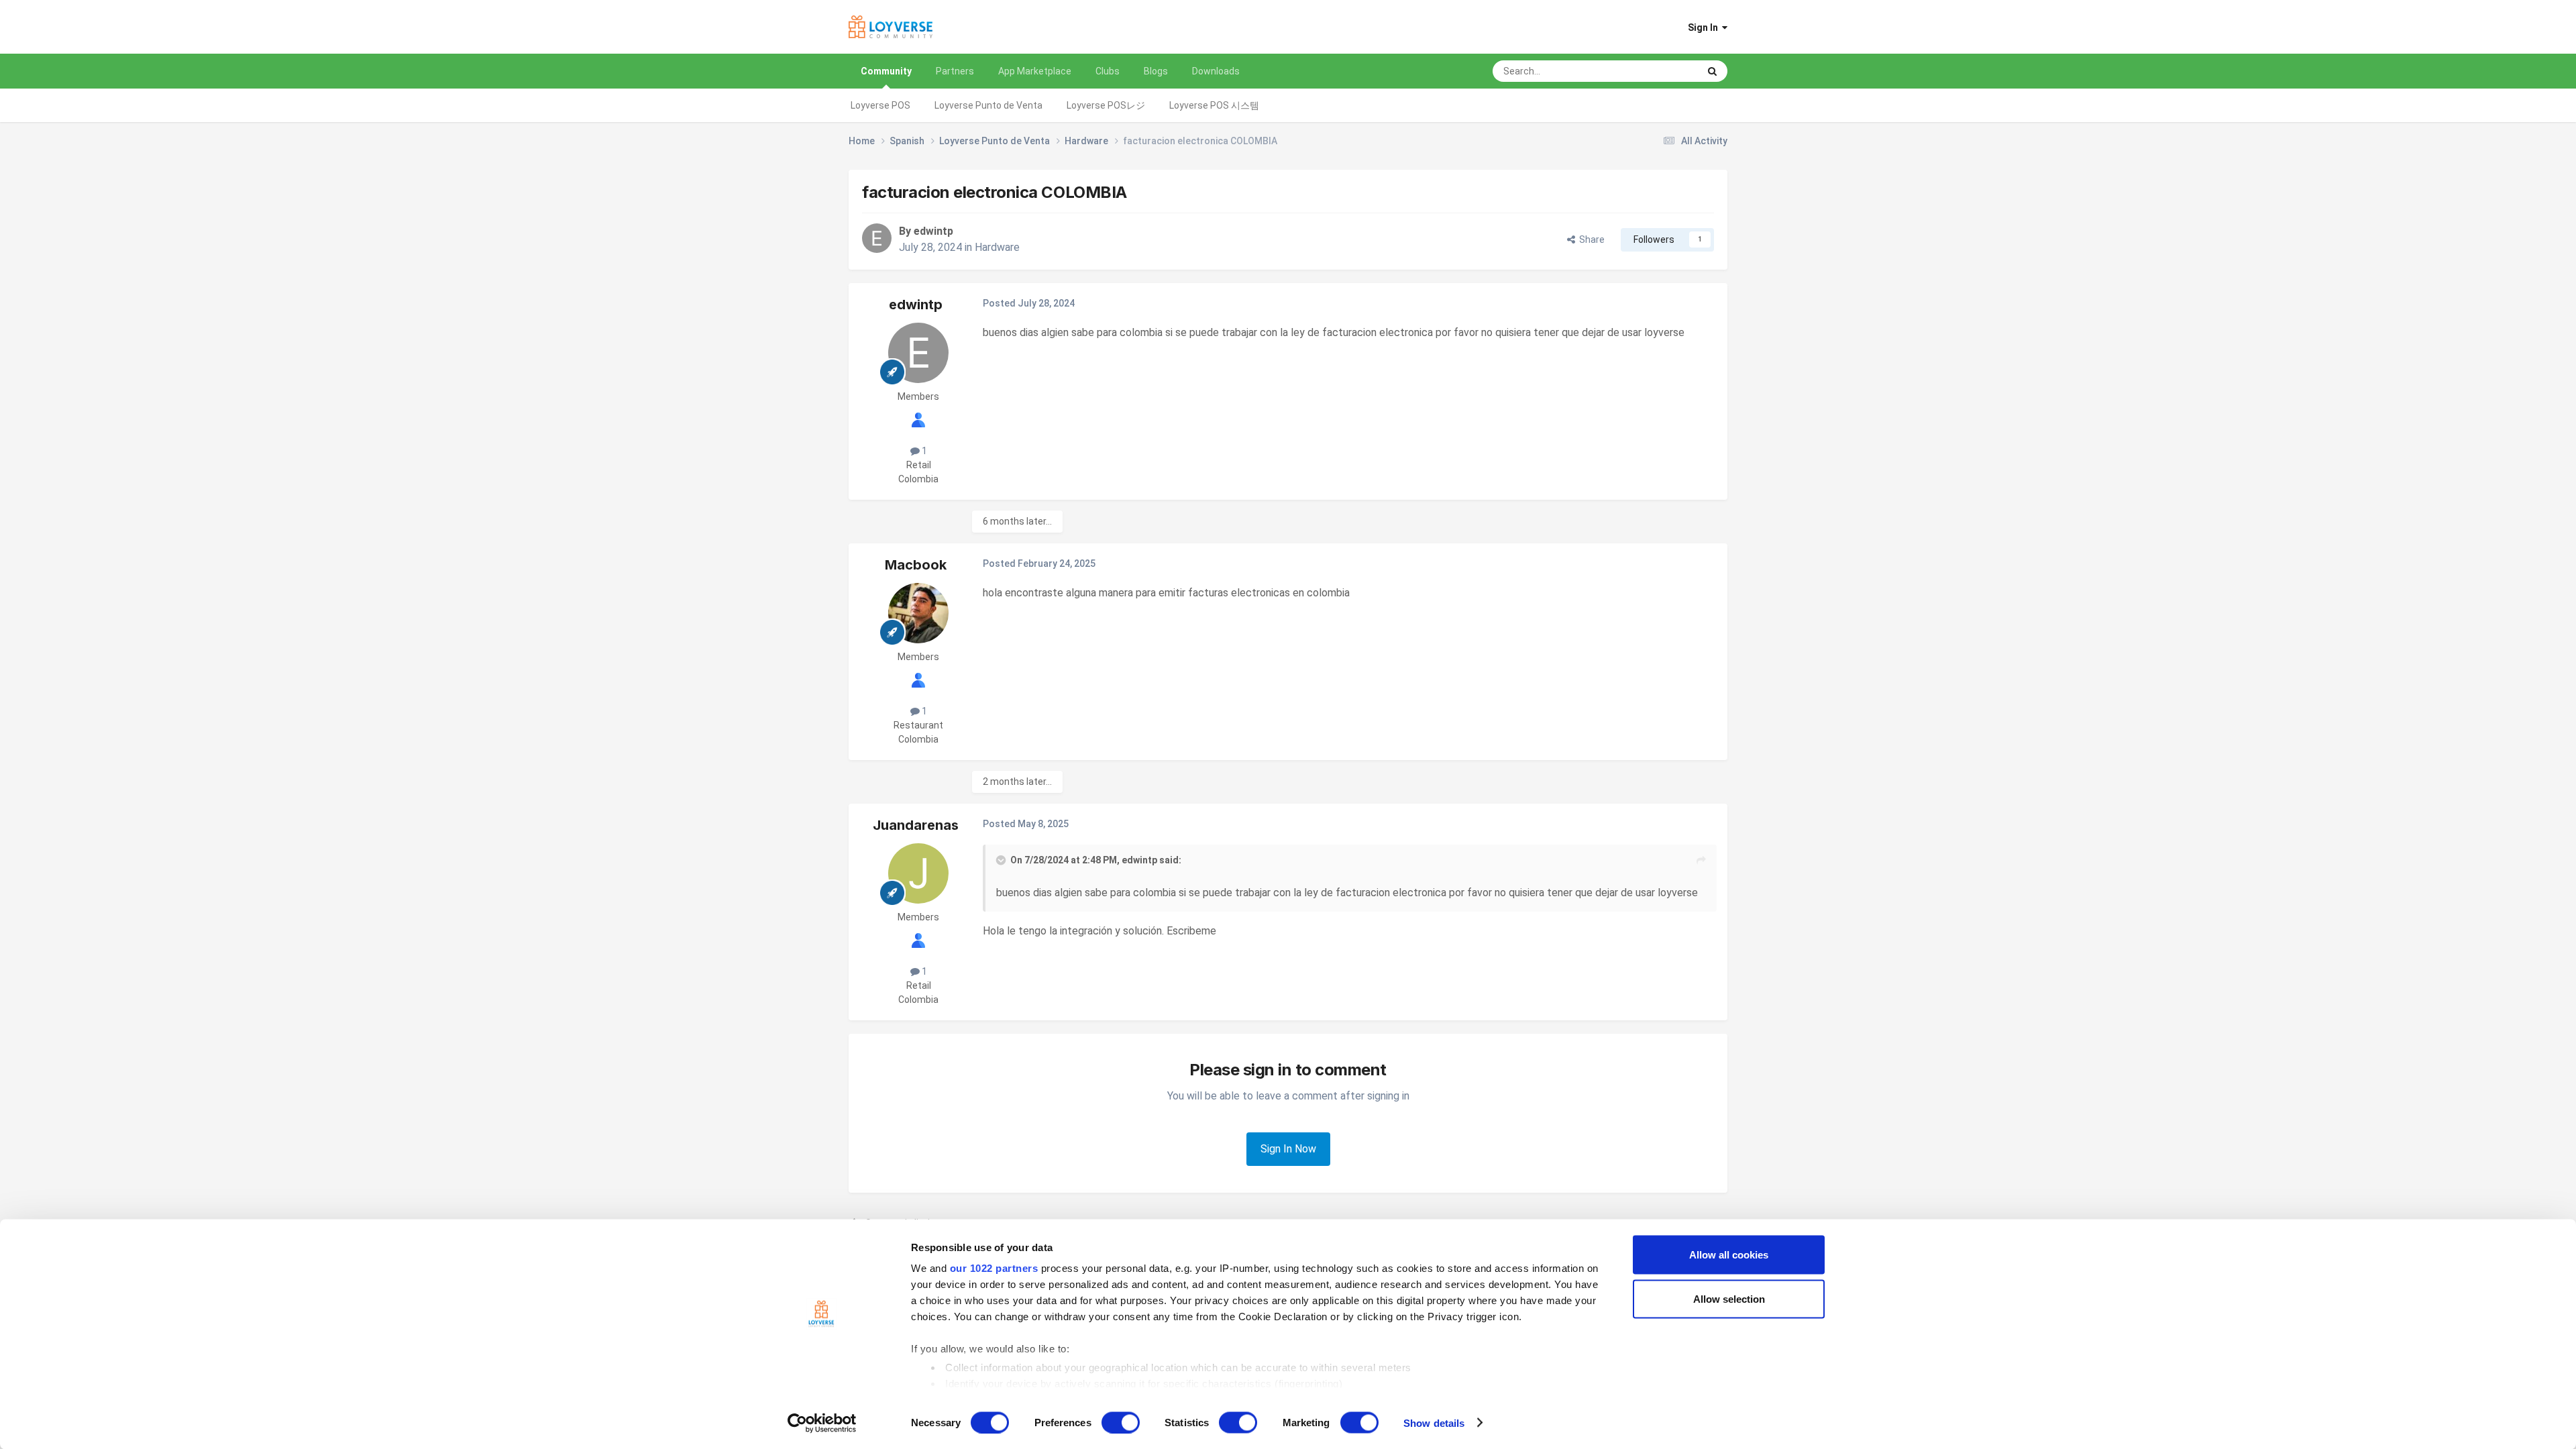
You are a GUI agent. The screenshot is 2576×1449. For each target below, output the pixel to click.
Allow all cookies (1729, 1255)
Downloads (1216, 71)
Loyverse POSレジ (1106, 105)
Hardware (997, 247)
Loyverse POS (880, 105)
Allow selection (1729, 1298)
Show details (1434, 1423)
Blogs (1156, 71)
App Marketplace (1035, 71)
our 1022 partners (994, 1268)
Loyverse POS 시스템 (1214, 105)
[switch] (1121, 1422)
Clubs (1108, 71)
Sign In (1705, 28)
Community (886, 71)
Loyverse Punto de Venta (988, 105)
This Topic (1659, 71)
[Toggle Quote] (1002, 860)
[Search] (1712, 71)
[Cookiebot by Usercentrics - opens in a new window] (822, 1423)
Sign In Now (1288, 1149)
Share (1590, 239)
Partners (955, 71)
